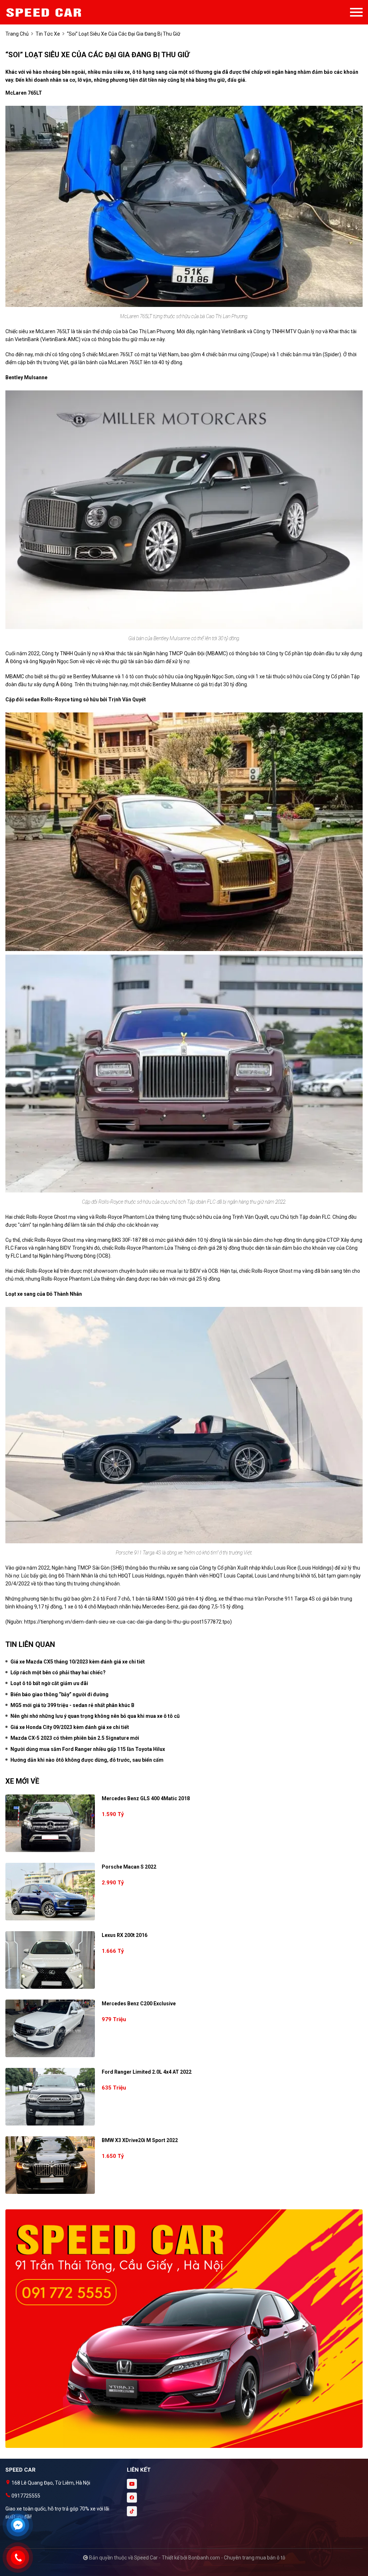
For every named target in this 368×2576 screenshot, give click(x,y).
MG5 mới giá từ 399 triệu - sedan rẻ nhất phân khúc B (72, 1705)
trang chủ (17, 34)
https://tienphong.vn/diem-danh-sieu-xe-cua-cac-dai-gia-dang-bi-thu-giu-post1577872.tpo (127, 1622)
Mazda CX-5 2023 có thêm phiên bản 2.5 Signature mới (75, 1738)
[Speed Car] (45, 12)
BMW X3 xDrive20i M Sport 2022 (140, 2140)
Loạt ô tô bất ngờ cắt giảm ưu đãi (49, 1683)
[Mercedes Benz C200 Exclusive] (50, 2028)
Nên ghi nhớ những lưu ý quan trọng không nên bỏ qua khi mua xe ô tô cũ (95, 1716)
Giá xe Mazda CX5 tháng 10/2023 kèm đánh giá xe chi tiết (78, 1662)
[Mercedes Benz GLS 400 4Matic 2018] (50, 1823)
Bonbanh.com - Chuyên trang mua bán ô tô (237, 2558)
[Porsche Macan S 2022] (50, 1892)
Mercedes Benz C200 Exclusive (139, 2004)
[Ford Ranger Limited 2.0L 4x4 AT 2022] (50, 2097)
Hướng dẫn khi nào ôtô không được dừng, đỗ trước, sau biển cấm (87, 1760)
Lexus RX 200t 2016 (125, 1935)
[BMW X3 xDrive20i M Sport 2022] (50, 2165)
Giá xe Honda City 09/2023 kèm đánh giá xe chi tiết (70, 1727)
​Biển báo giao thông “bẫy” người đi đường (59, 1694)
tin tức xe (48, 34)
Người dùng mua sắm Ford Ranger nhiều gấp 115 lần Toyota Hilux (88, 1749)
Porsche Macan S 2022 (129, 1867)
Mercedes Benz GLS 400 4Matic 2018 (146, 1798)
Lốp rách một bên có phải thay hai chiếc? (58, 1672)
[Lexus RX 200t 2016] (50, 1960)
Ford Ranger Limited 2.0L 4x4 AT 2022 (147, 2072)
